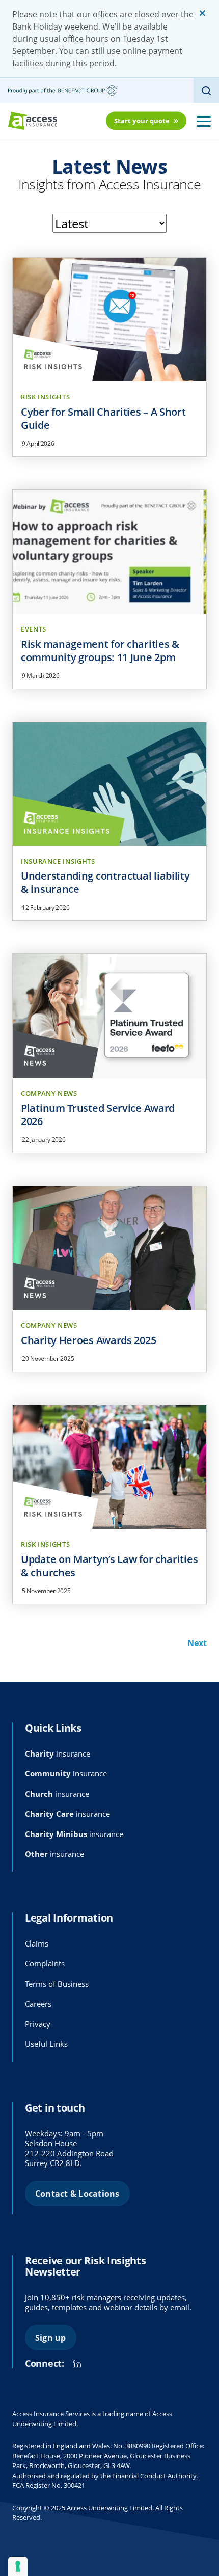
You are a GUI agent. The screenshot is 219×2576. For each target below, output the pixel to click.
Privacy (38, 2024)
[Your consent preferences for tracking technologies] (18, 2566)
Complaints (45, 1963)
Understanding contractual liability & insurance (105, 882)
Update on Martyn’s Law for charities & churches (109, 1566)
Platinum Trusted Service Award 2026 (98, 1115)
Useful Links (46, 2044)
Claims (37, 1943)
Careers (38, 2004)
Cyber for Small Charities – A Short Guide (103, 418)
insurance (58, 1753)
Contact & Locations (77, 2194)
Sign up (51, 2338)
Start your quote (142, 121)
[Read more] (109, 320)
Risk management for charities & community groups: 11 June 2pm (100, 651)
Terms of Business (57, 1984)
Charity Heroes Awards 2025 (88, 1340)
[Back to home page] (33, 121)
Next (197, 1643)
